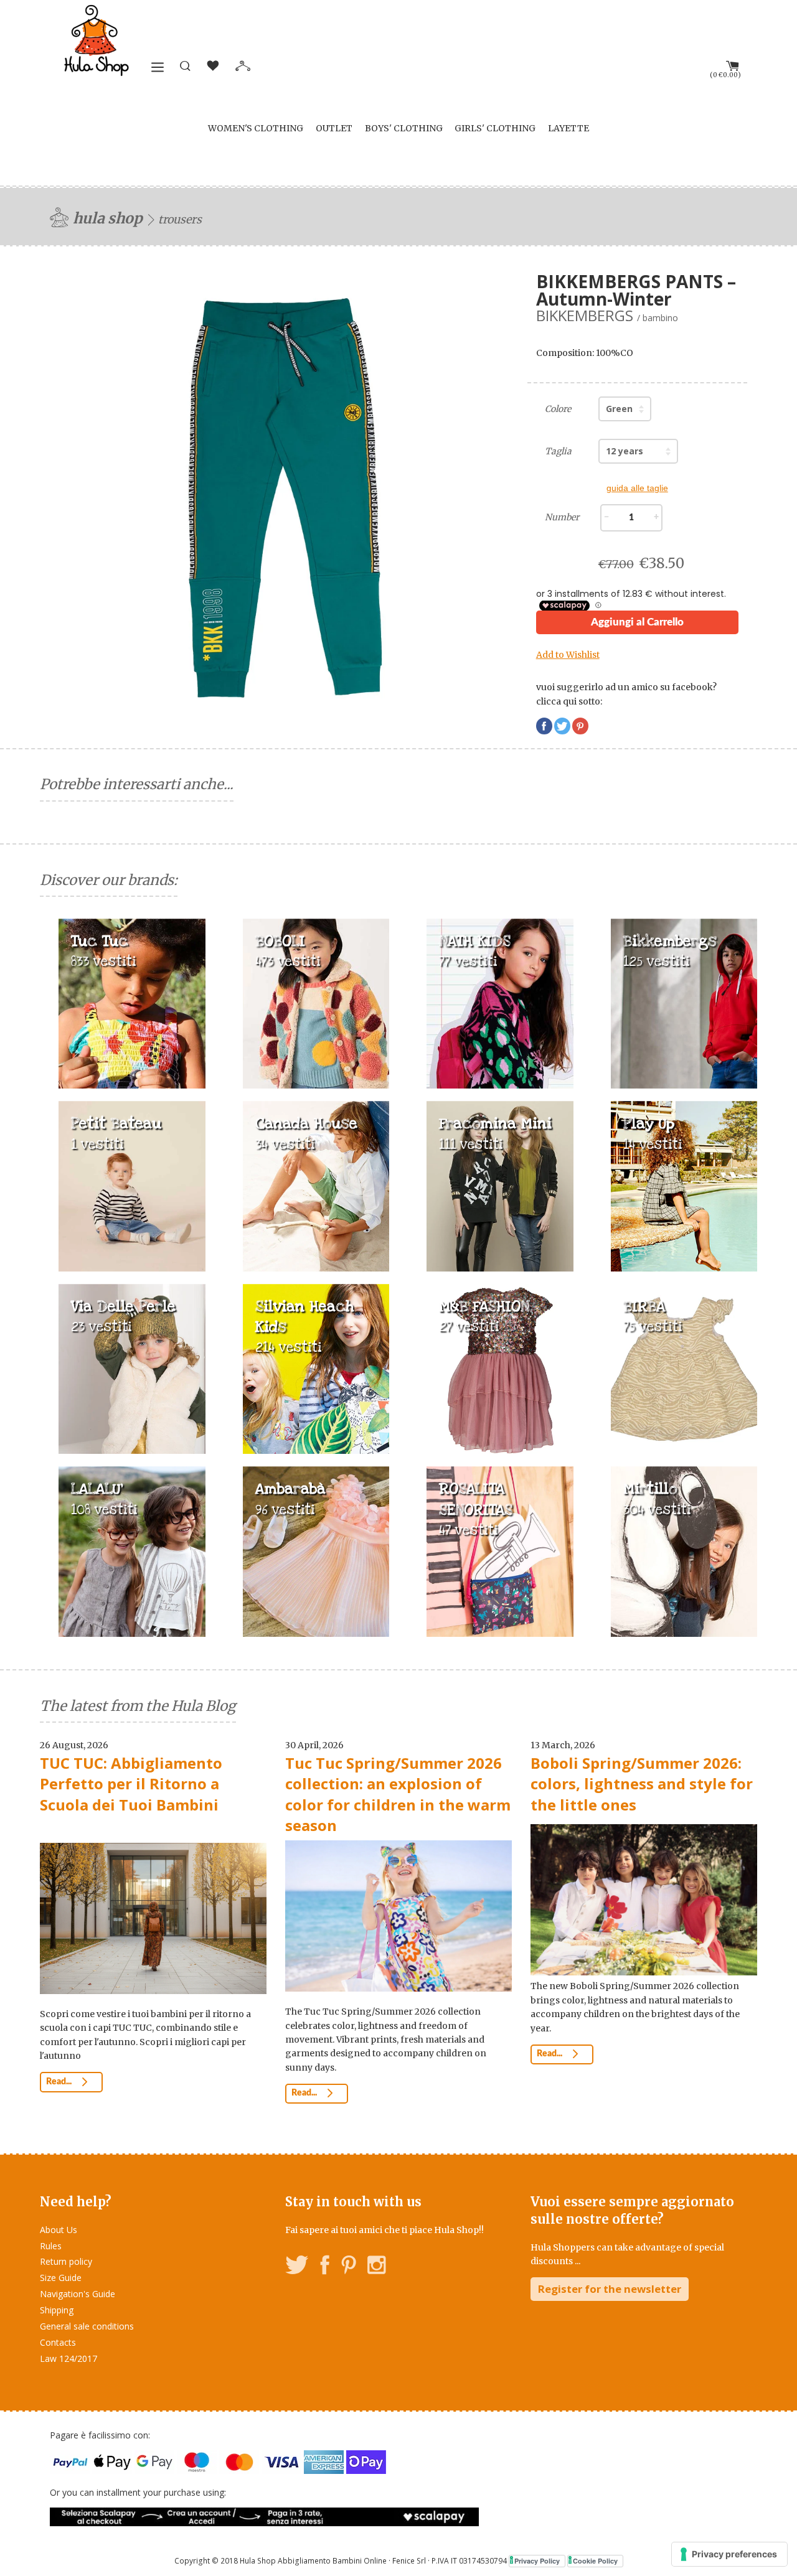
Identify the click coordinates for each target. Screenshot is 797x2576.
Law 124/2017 (68, 2358)
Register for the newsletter (610, 2289)
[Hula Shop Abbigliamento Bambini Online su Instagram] (376, 2267)
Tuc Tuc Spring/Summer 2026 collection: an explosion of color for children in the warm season (398, 1794)
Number (562, 517)
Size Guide (61, 2278)
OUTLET (334, 128)
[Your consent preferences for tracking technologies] (729, 2554)
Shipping (57, 2310)
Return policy (66, 2261)
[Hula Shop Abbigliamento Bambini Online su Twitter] (297, 2267)
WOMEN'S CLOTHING (256, 128)
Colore (558, 409)
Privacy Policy (537, 2561)
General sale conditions (87, 2326)
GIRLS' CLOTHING (495, 128)
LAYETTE (568, 128)
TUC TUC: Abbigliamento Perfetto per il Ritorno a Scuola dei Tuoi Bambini (131, 1784)
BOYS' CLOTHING (404, 128)
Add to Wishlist (568, 655)
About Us (59, 2230)
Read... (60, 2082)
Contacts (58, 2342)
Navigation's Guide (78, 2294)
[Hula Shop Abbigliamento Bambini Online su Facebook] (325, 2267)
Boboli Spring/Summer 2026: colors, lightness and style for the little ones (642, 1784)
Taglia (558, 451)
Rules (51, 2246)
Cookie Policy (595, 2561)
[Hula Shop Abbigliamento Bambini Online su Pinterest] (349, 2267)
